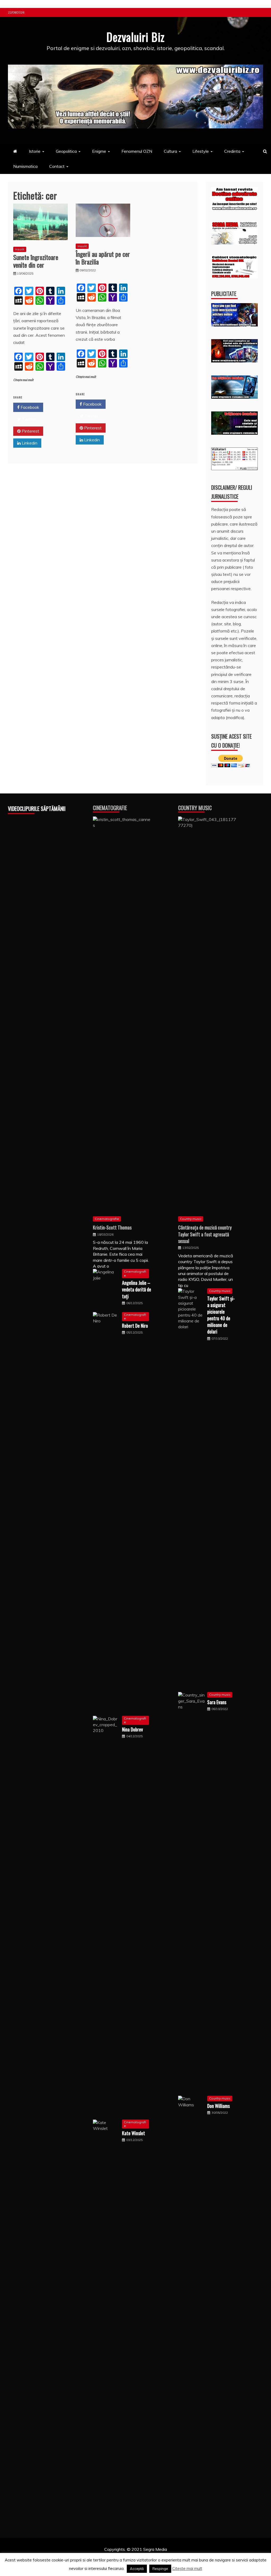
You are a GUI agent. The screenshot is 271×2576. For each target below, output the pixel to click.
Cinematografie (110, 808)
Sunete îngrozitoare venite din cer (36, 261)
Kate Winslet (134, 2133)
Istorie (35, 151)
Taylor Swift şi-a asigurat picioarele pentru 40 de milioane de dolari (221, 1315)
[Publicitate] (234, 325)
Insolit (20, 249)
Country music (191, 1219)
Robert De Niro (135, 1326)
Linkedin (29, 443)
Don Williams (218, 2106)
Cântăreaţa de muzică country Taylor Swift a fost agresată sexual (205, 1234)
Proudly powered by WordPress (95, 2556)
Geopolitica (66, 151)
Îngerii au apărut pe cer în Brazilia (103, 258)
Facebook (29, 407)
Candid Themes (191, 2556)
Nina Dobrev (132, 1729)
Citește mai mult (23, 380)
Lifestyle (201, 151)
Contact (57, 166)
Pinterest (30, 431)
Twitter (28, 419)
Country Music (195, 808)
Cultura (170, 151)
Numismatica (25, 166)
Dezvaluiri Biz (135, 37)
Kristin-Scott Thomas (112, 1227)
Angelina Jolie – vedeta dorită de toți (137, 1289)
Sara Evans (217, 1702)
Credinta (232, 151)
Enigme (99, 151)
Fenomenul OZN (137, 151)
